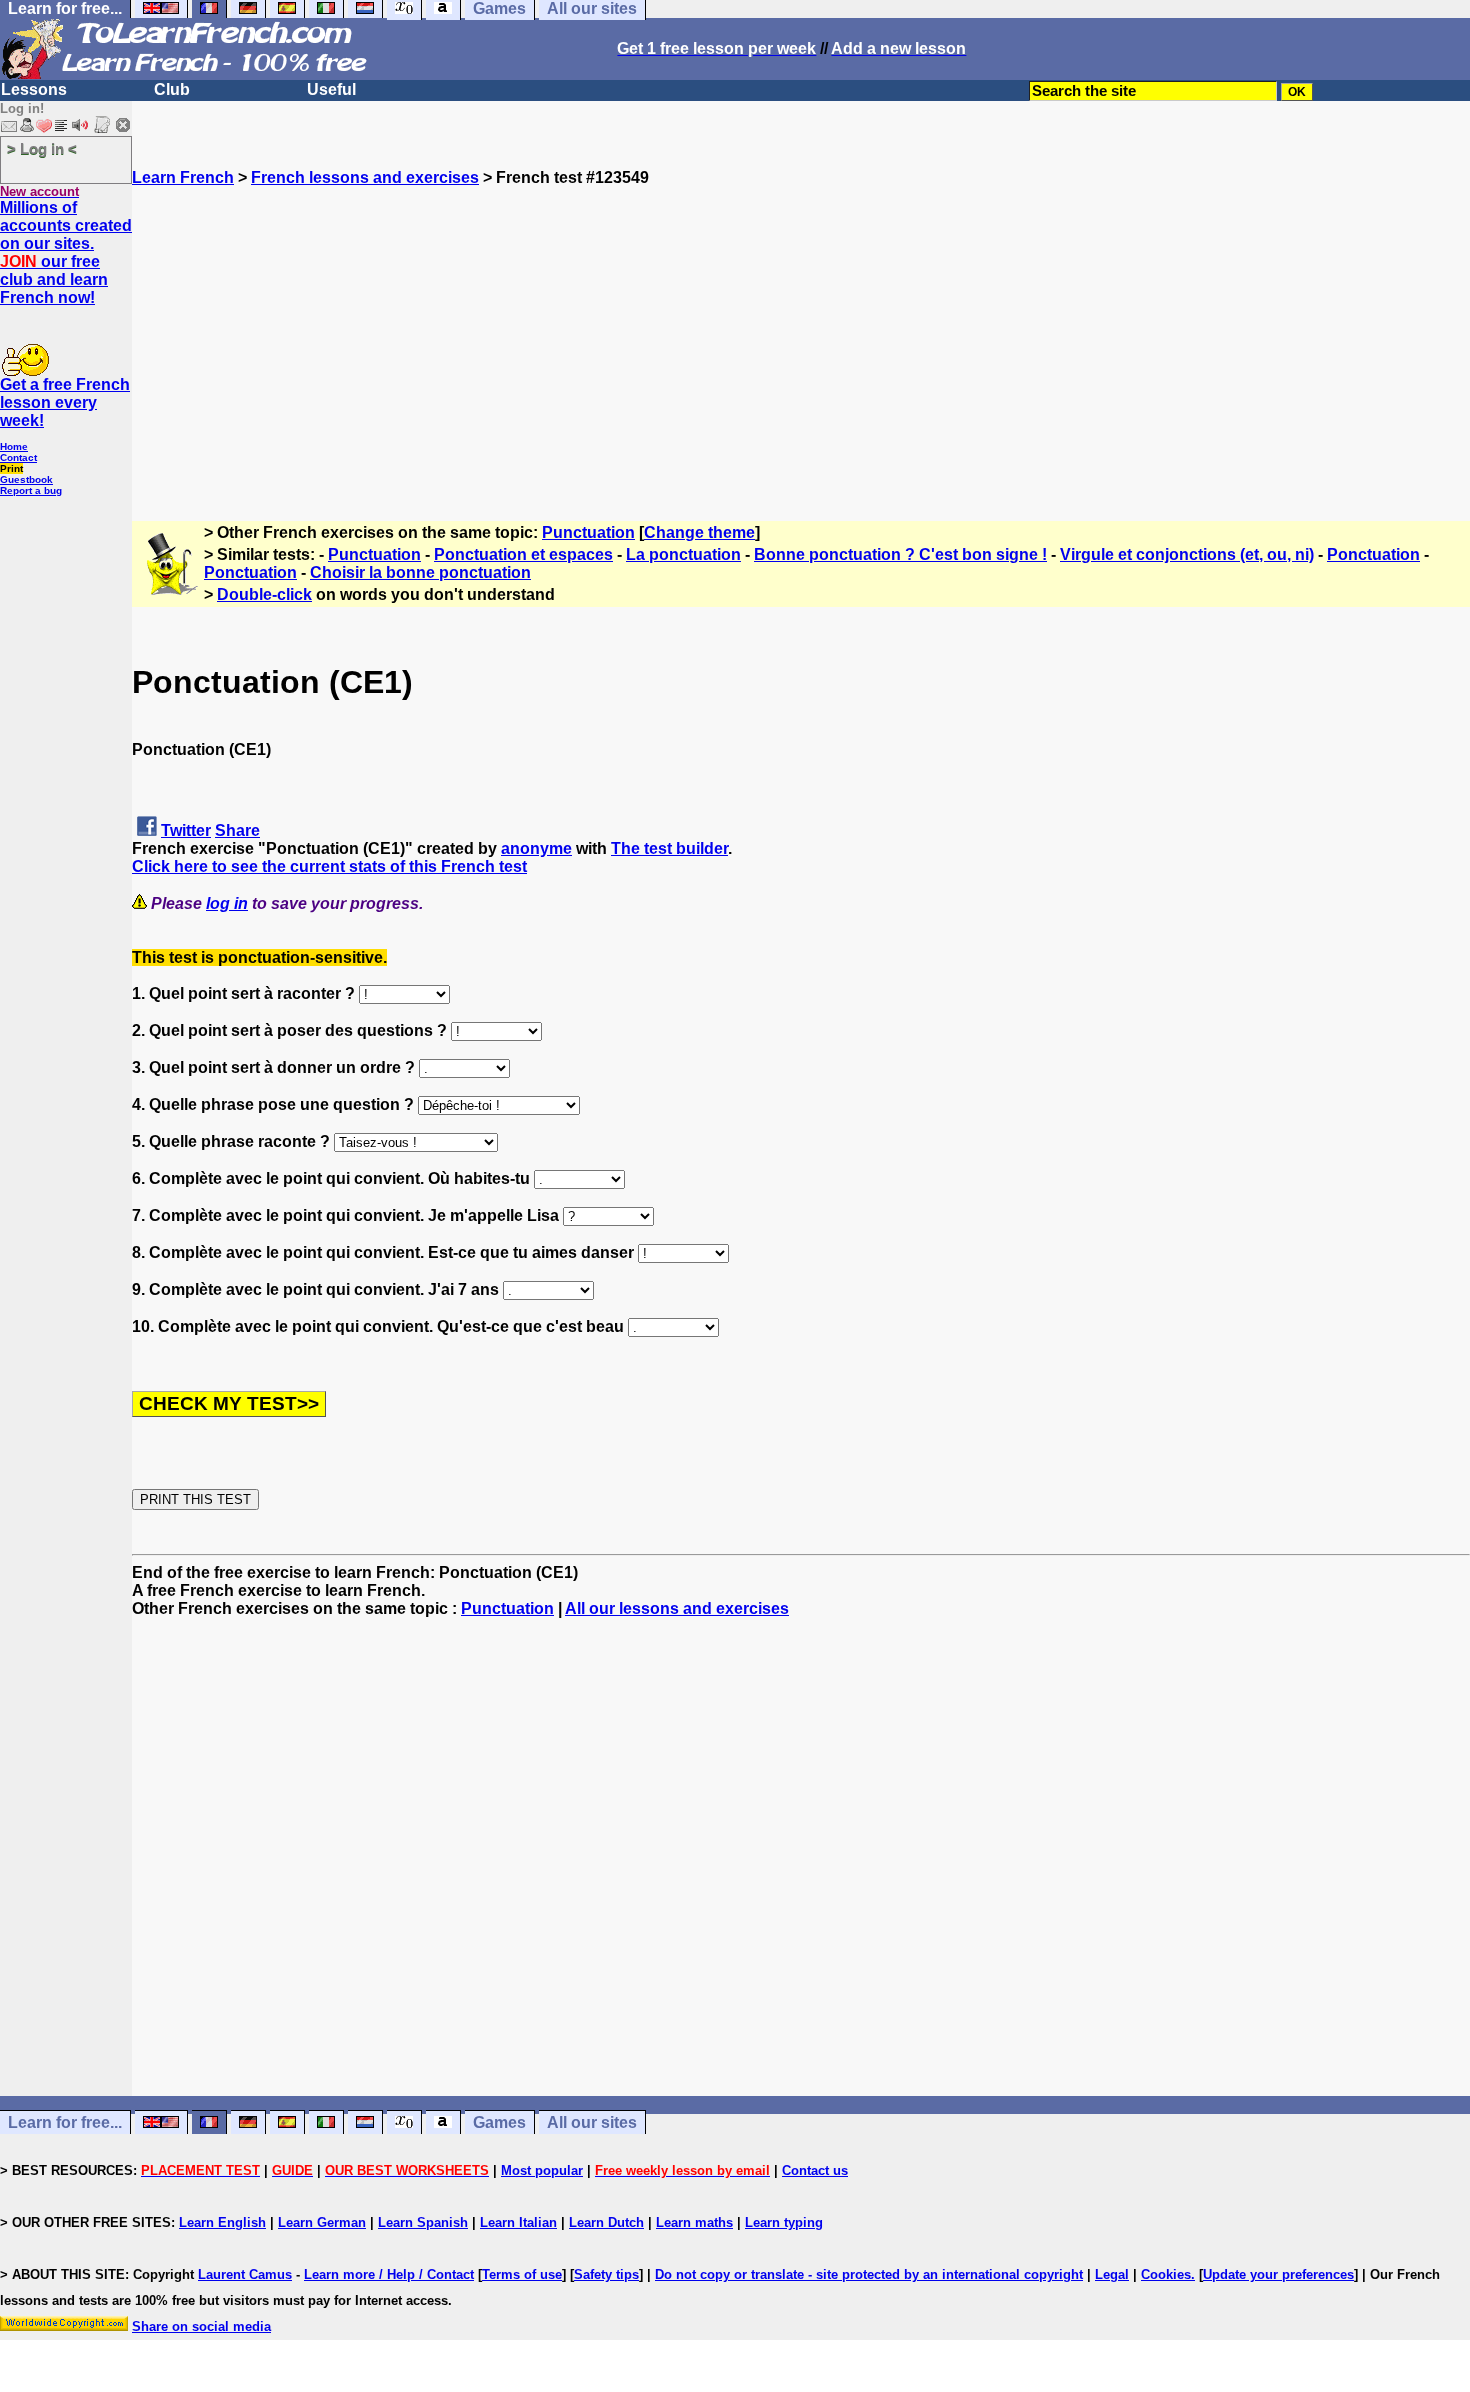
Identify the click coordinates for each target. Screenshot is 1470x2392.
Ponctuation (1373, 554)
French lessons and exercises (365, 177)
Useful (331, 89)
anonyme (536, 848)
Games (499, 2122)
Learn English (222, 2222)
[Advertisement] (801, 327)
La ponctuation (683, 554)
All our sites (592, 2122)
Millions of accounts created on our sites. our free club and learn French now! (66, 252)
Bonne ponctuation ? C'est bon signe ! (900, 554)
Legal (1112, 2274)
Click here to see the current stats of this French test (329, 866)
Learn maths (694, 2222)
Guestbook (26, 479)
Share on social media (201, 2326)
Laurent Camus (245, 2274)
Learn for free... (65, 2122)
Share (237, 830)
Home (14, 446)
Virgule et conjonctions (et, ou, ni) (1187, 554)
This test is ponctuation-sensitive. (259, 957)
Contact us (815, 2170)
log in (227, 903)
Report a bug (31, 490)
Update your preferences (1278, 2274)
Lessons (34, 89)
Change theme (699, 532)
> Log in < (42, 148)
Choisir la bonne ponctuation (420, 572)
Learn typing (784, 2222)
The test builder (669, 848)
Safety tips (606, 2274)
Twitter (186, 830)
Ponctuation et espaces (523, 554)
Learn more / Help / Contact (389, 2274)
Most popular (542, 2170)
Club (172, 89)
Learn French (183, 177)
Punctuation (588, 532)
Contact (18, 457)
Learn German (322, 2222)
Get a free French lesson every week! (65, 402)
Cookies (1166, 2274)
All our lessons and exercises (677, 1608)
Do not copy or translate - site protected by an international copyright (869, 2274)
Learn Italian (518, 2222)
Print (11, 468)
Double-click (264, 594)
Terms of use (522, 2274)
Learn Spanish (423, 2222)
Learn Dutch (606, 2222)
